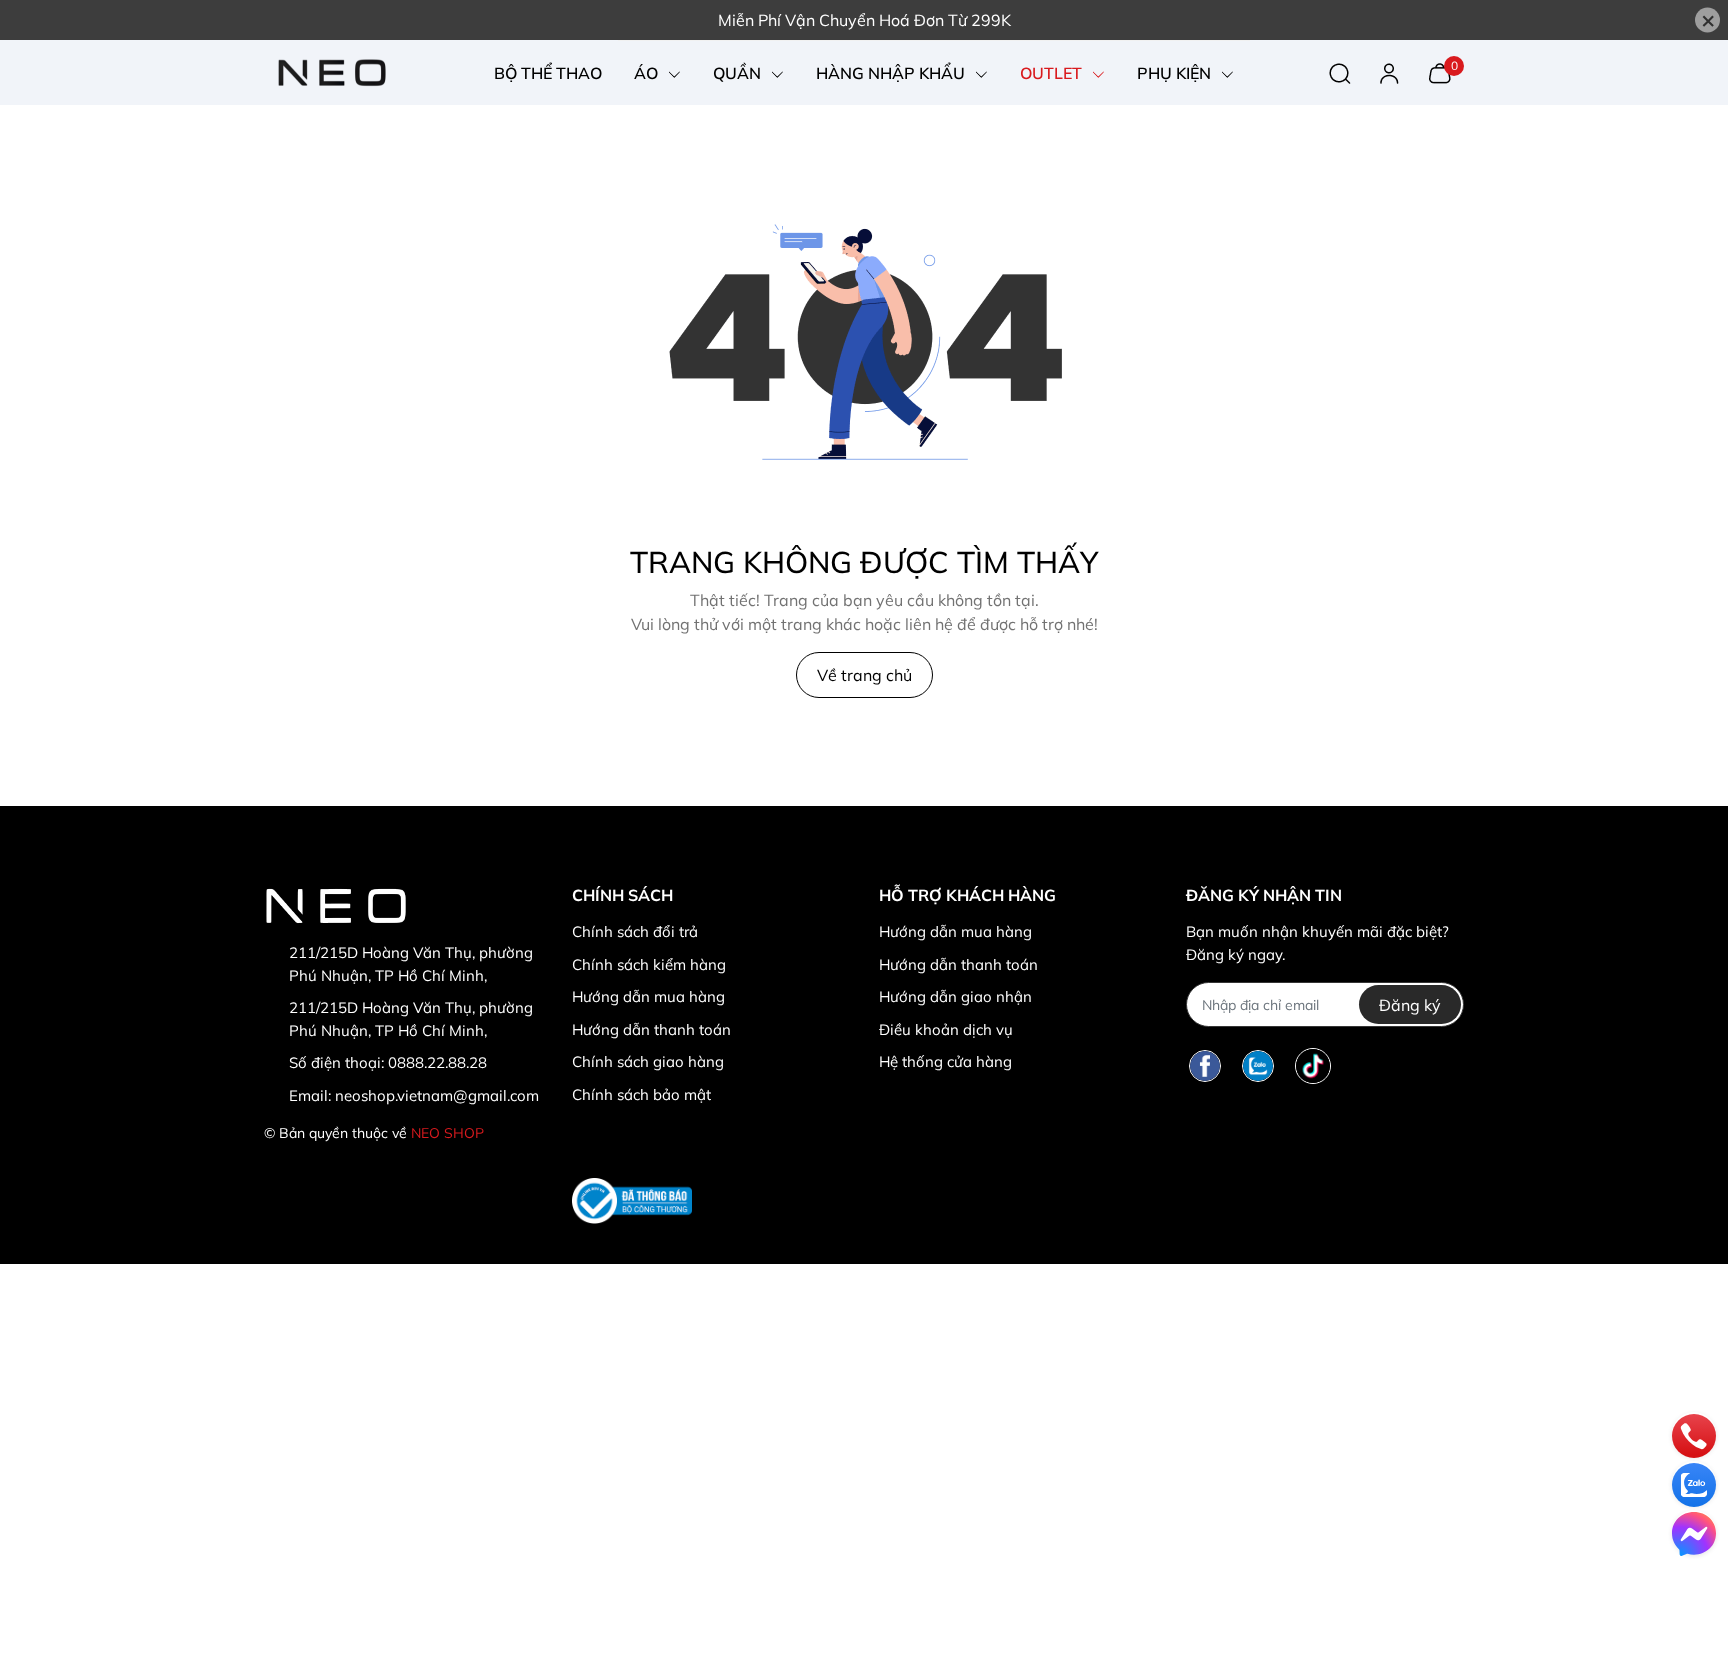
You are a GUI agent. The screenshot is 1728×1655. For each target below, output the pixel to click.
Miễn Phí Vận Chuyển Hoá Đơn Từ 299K (864, 20)
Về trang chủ (864, 675)
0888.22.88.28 (437, 1062)
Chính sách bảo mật (641, 1094)
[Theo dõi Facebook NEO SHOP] (1205, 1065)
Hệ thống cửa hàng (945, 1061)
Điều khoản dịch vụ (946, 1029)
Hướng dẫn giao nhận (955, 996)
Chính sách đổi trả (635, 931)
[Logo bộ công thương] (632, 1200)
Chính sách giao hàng (648, 1061)
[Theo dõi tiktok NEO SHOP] (1313, 1065)
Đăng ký (1410, 1005)
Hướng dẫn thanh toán (651, 1029)
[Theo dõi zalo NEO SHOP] (1258, 1065)
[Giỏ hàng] (1439, 71)
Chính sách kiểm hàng (649, 964)
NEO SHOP (447, 1133)
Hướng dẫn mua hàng (648, 996)
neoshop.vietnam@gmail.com (437, 1095)
